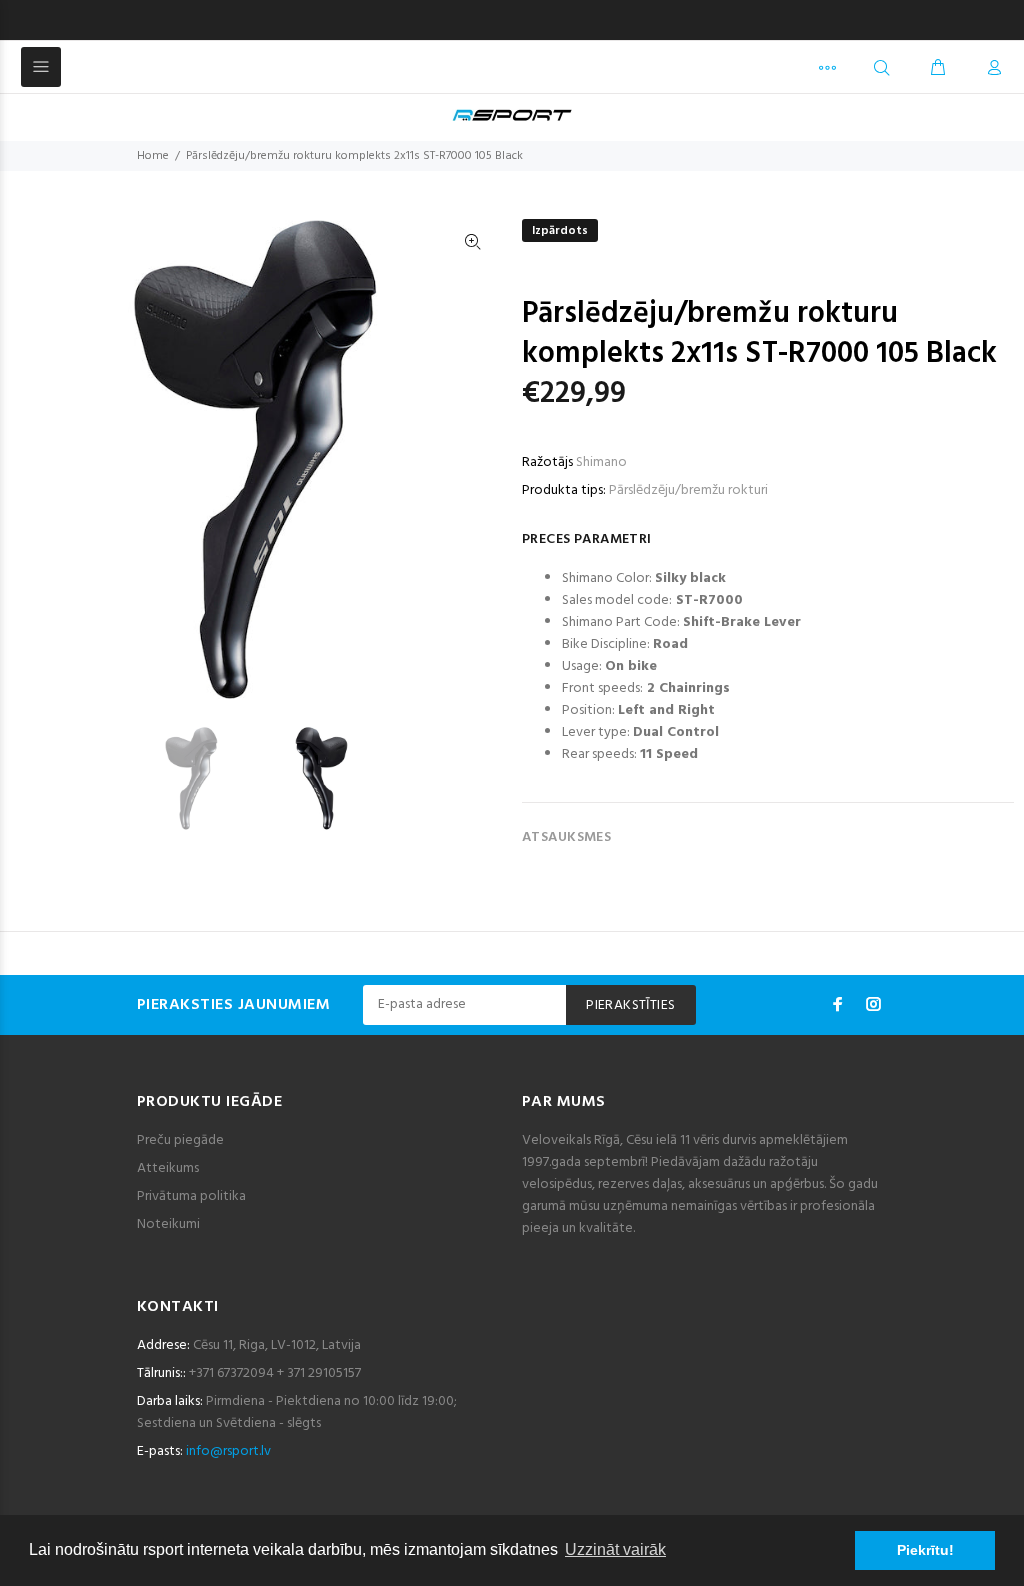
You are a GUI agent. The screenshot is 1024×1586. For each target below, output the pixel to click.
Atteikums (168, 1168)
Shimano (601, 462)
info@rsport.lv (228, 1451)
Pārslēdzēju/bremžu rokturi (688, 490)
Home (153, 156)
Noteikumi (168, 1224)
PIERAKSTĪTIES (630, 1005)
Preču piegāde (180, 1140)
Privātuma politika (191, 1196)
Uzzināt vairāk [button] (615, 1549)
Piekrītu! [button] (925, 1550)
